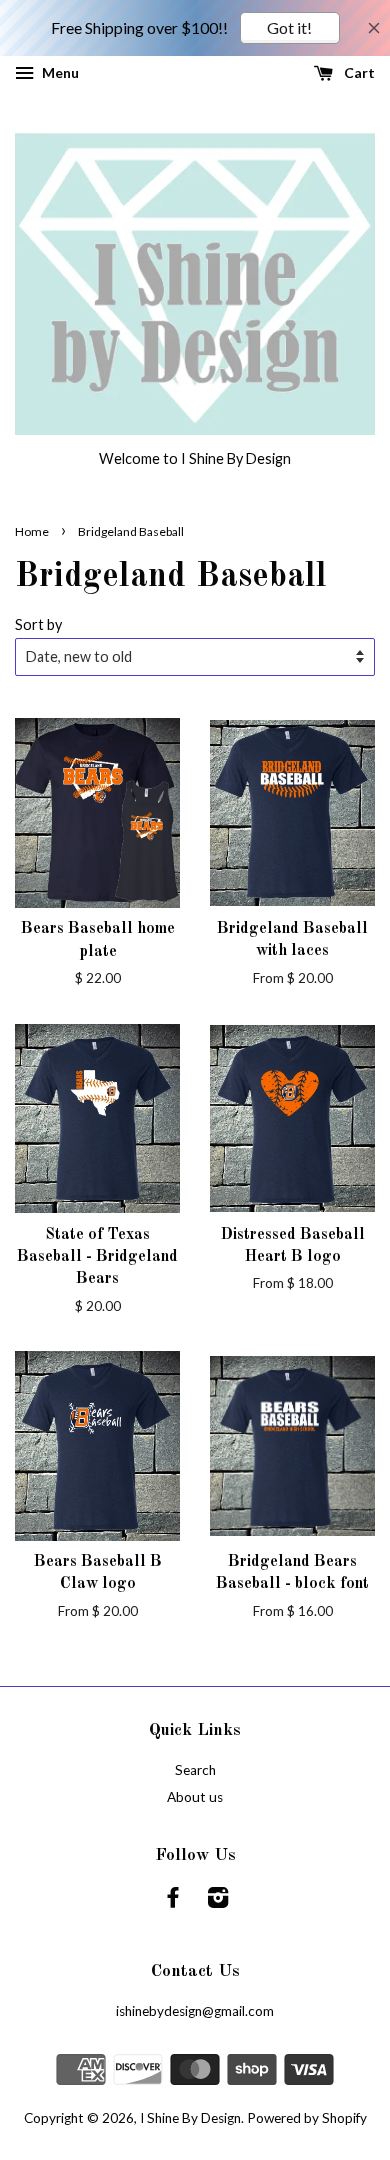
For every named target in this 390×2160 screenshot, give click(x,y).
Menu (59, 72)
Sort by (38, 624)
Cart (358, 72)
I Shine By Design (190, 2118)
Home (32, 531)
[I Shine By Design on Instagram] (218, 1901)
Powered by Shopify (307, 2118)
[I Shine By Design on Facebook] (173, 1901)
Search (195, 1770)
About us (195, 1797)
